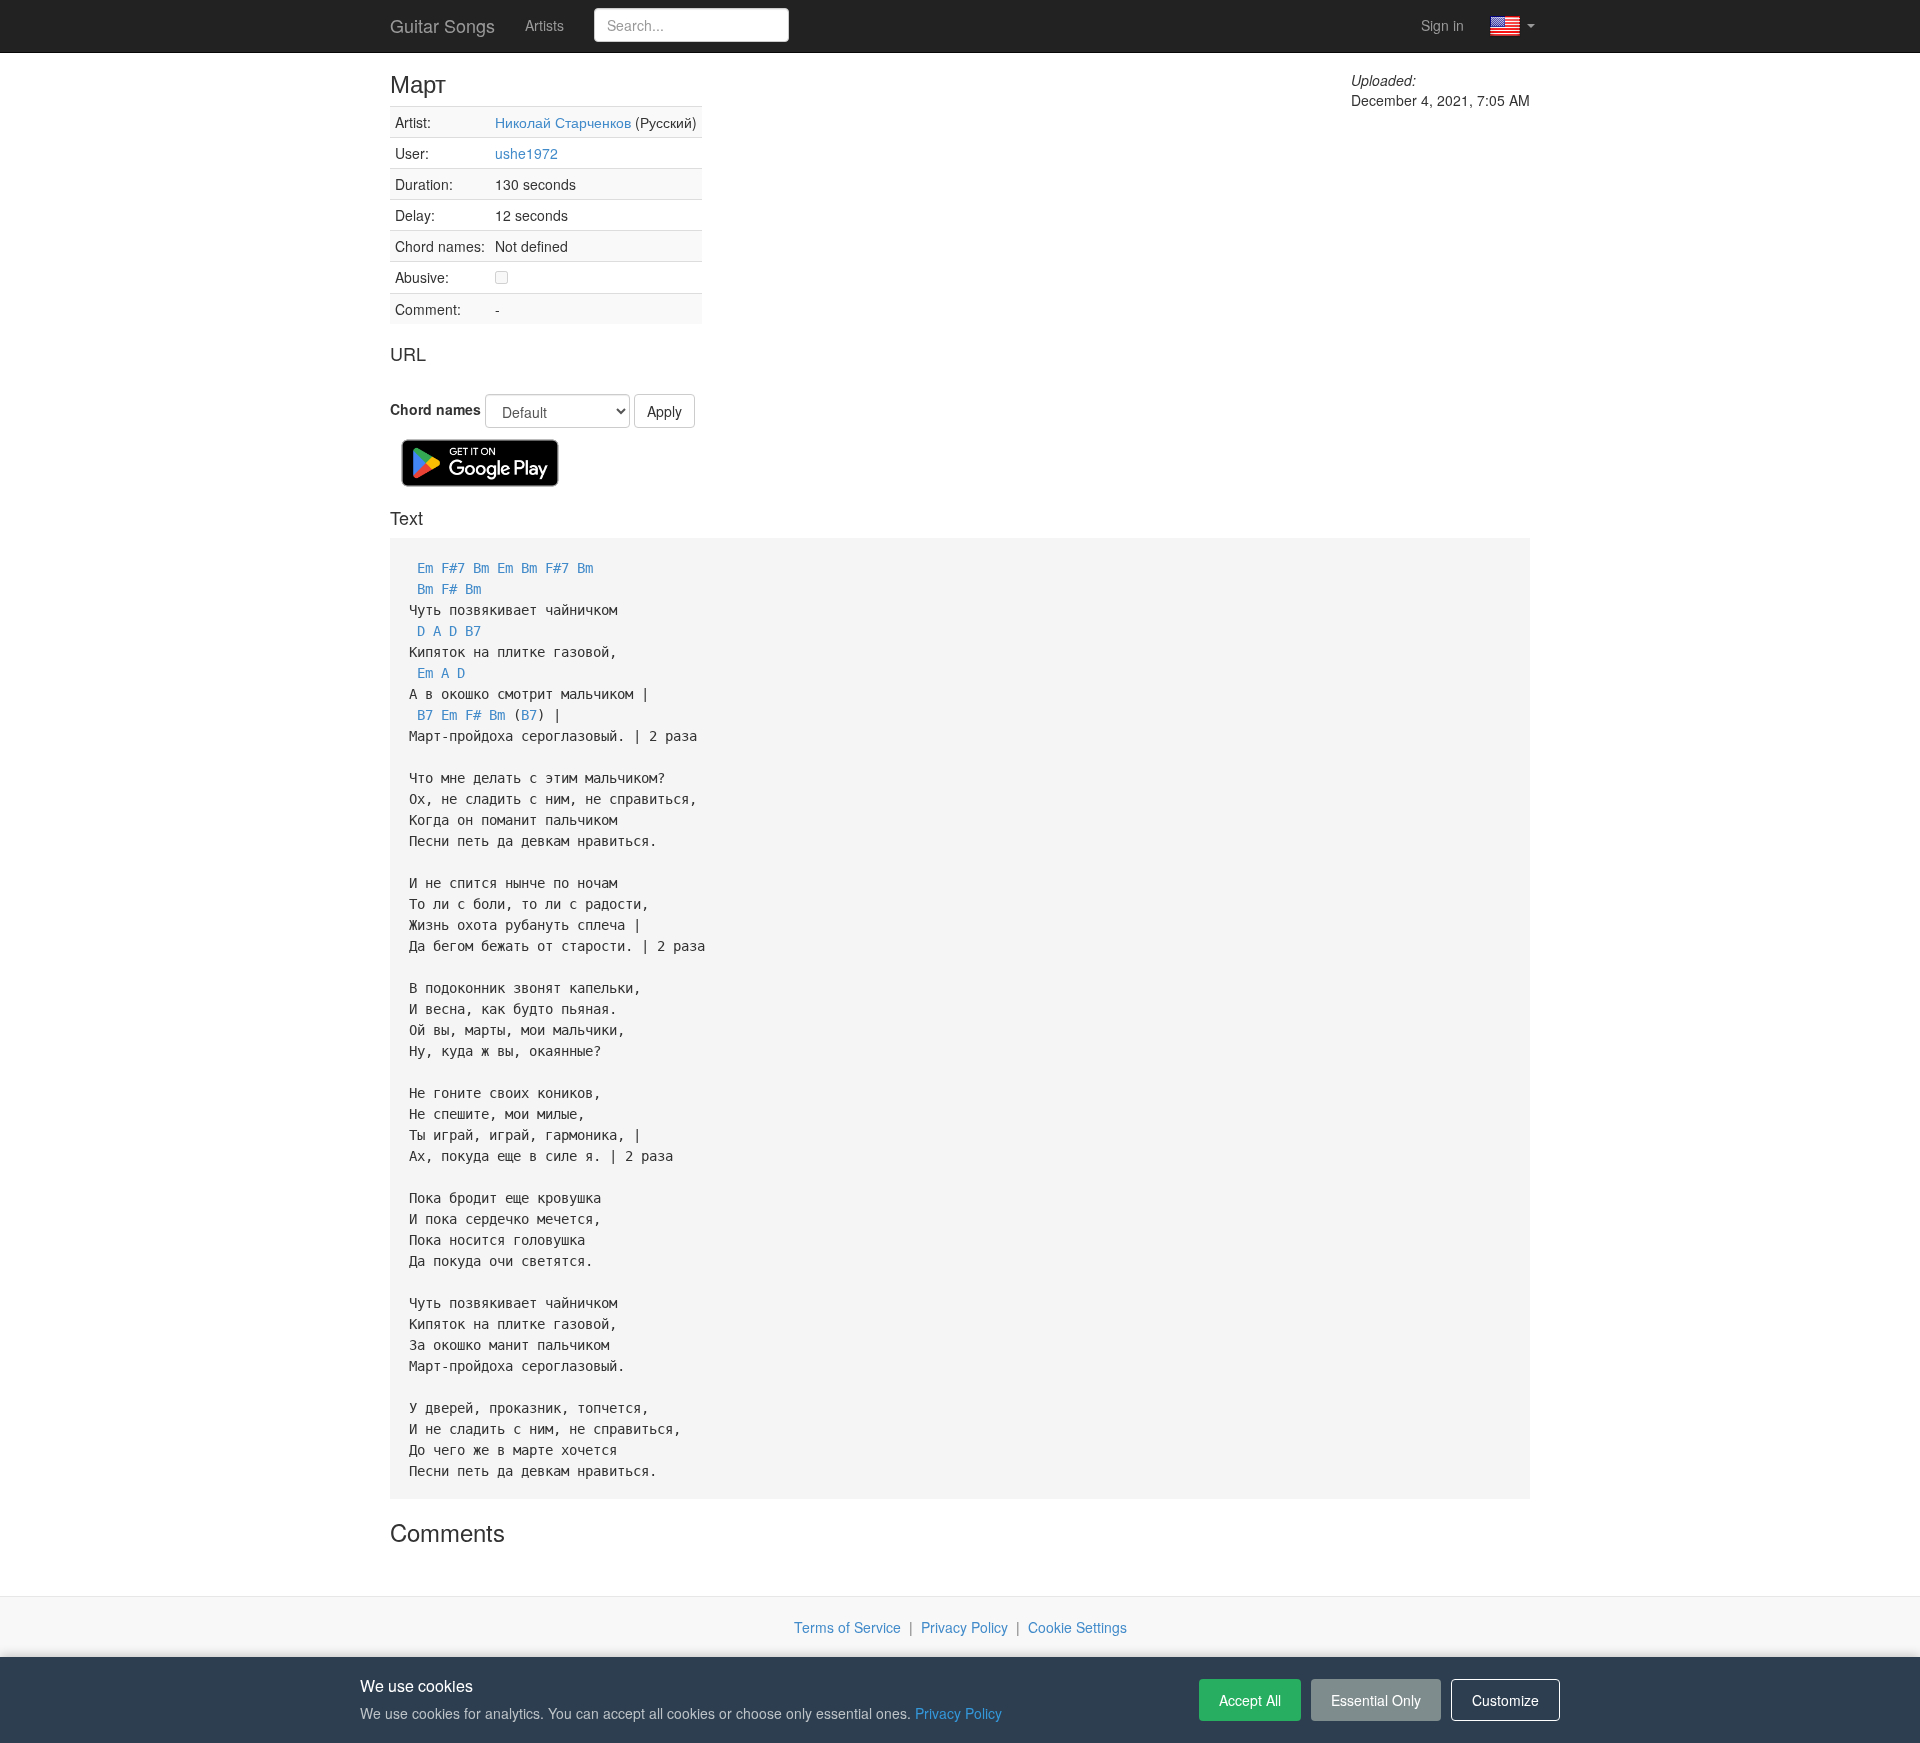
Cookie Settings (1077, 1627)
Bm (481, 568)
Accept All (1250, 1700)
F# (449, 589)
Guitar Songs (442, 25)
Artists (544, 25)
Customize (1505, 1700)
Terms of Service (847, 1627)
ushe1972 (526, 153)
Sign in (1442, 25)
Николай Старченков (565, 122)
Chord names (435, 409)
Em (425, 568)
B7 (473, 631)
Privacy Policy (964, 1627)
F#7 (453, 568)
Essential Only (1376, 1700)
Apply (664, 411)
